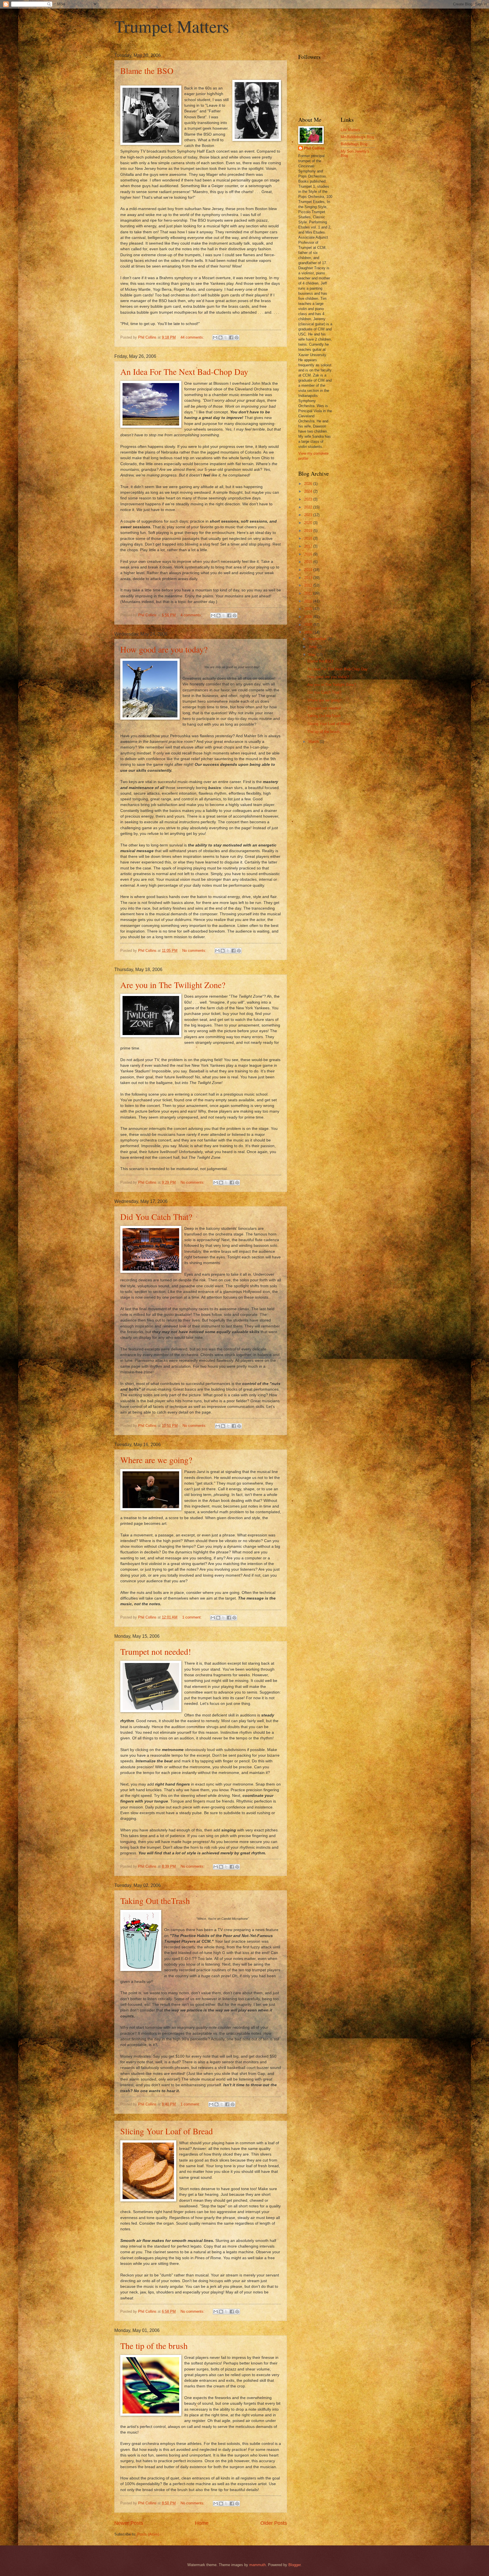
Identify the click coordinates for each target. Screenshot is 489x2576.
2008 (309, 617)
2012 (309, 585)
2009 (309, 609)
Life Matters (350, 130)
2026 (309, 484)
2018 (309, 538)
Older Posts (274, 2523)
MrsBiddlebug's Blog (357, 137)
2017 (309, 546)
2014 (309, 570)
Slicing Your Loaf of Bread (167, 2131)
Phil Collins (314, 148)
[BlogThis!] (220, 337)
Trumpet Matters (172, 26)
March (314, 742)
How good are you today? (164, 649)
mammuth (258, 2565)
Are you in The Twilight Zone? (173, 985)
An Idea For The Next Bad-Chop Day (184, 371)
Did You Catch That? (156, 1217)
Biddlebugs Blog (354, 144)
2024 (309, 491)
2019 (309, 531)
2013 (309, 578)
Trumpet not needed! (156, 1651)
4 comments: (192, 615)
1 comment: (193, 1617)
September (318, 639)
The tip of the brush (154, 2346)
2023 (309, 499)
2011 (309, 593)
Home (202, 2523)
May (313, 655)
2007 (309, 625)
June (313, 647)
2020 (309, 523)
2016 (309, 554)
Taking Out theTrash (155, 1901)
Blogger (294, 2565)
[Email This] (215, 337)
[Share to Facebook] (231, 337)
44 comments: (193, 337)
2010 (309, 601)
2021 (309, 515)
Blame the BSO (147, 70)
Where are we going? (156, 1460)
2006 (309, 632)
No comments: (195, 951)
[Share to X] (226, 337)
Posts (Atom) (148, 2534)
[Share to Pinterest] (237, 337)
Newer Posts (129, 2523)
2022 (309, 507)
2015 (309, 562)
